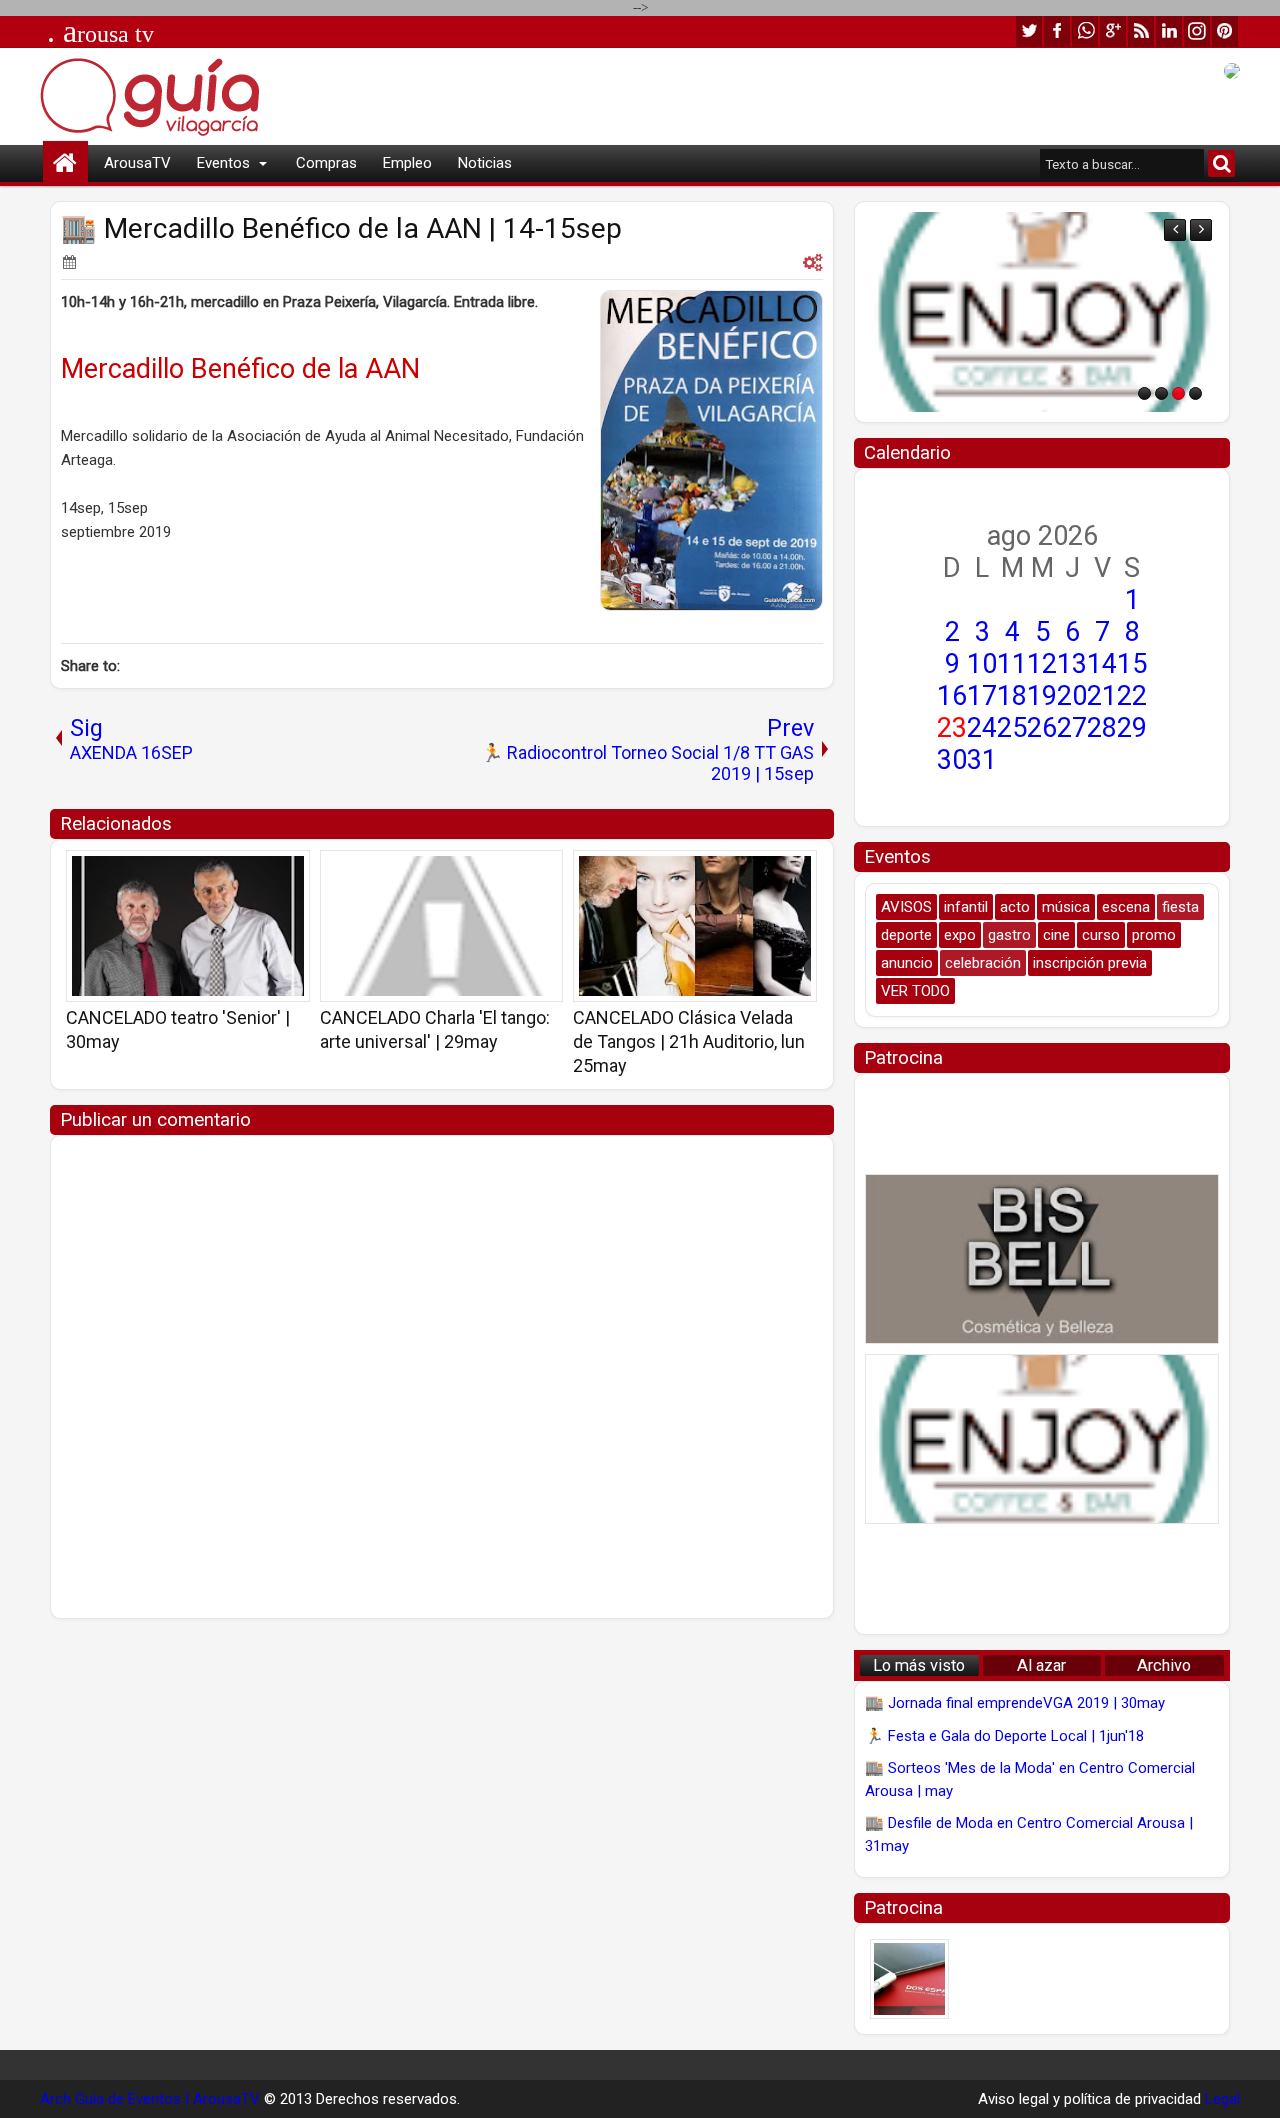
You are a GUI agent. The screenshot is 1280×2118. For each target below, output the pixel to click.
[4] (1195, 393)
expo (960, 935)
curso (1101, 935)
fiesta (1180, 907)
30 (952, 760)
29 (1132, 728)
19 (1042, 696)
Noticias (485, 163)
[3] (1178, 393)
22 (1132, 696)
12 (1042, 664)
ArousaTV (137, 163)
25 (1012, 728)
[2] (1161, 393)
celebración (983, 963)
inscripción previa (1090, 963)
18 (1012, 696)
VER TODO (915, 991)
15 (1132, 664)
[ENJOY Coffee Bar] (1042, 312)
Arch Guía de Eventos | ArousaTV (150, 2099)
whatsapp (1085, 31)
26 (1042, 728)
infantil (966, 907)
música (1066, 907)
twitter (1029, 31)
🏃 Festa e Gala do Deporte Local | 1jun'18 (1004, 1736)
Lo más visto (919, 1665)
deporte (906, 935)
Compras (326, 163)
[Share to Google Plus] (288, 872)
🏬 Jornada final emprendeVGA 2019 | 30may (1015, 1703)
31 (982, 760)
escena (1126, 907)
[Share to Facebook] (244, 872)
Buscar (1221, 163)
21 (1102, 696)
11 (1012, 664)
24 (982, 728)
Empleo (407, 163)
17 (982, 696)
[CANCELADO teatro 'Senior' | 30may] (188, 926)
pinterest (1225, 31)
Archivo (1164, 1665)
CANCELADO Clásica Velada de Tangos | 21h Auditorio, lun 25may (689, 1041)
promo (1154, 935)
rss (1141, 31)
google (1113, 31)
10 (982, 664)
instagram (1197, 31)
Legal (1222, 2099)
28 (1102, 728)
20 (1072, 696)
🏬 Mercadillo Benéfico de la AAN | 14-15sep (341, 228)
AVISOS (906, 907)
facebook (1057, 31)
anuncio (907, 963)
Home (65, 163)
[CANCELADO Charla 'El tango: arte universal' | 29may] (442, 926)
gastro (1009, 935)
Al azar (1041, 1665)
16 (952, 696)
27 (1072, 728)
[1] (1144, 393)
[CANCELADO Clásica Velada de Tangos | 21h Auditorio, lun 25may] (695, 926)
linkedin (1169, 31)
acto (1015, 907)
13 (1072, 664)
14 (1102, 664)
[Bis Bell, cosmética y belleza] (1042, 1259)
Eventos (223, 163)
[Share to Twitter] (266, 872)
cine (1056, 935)
